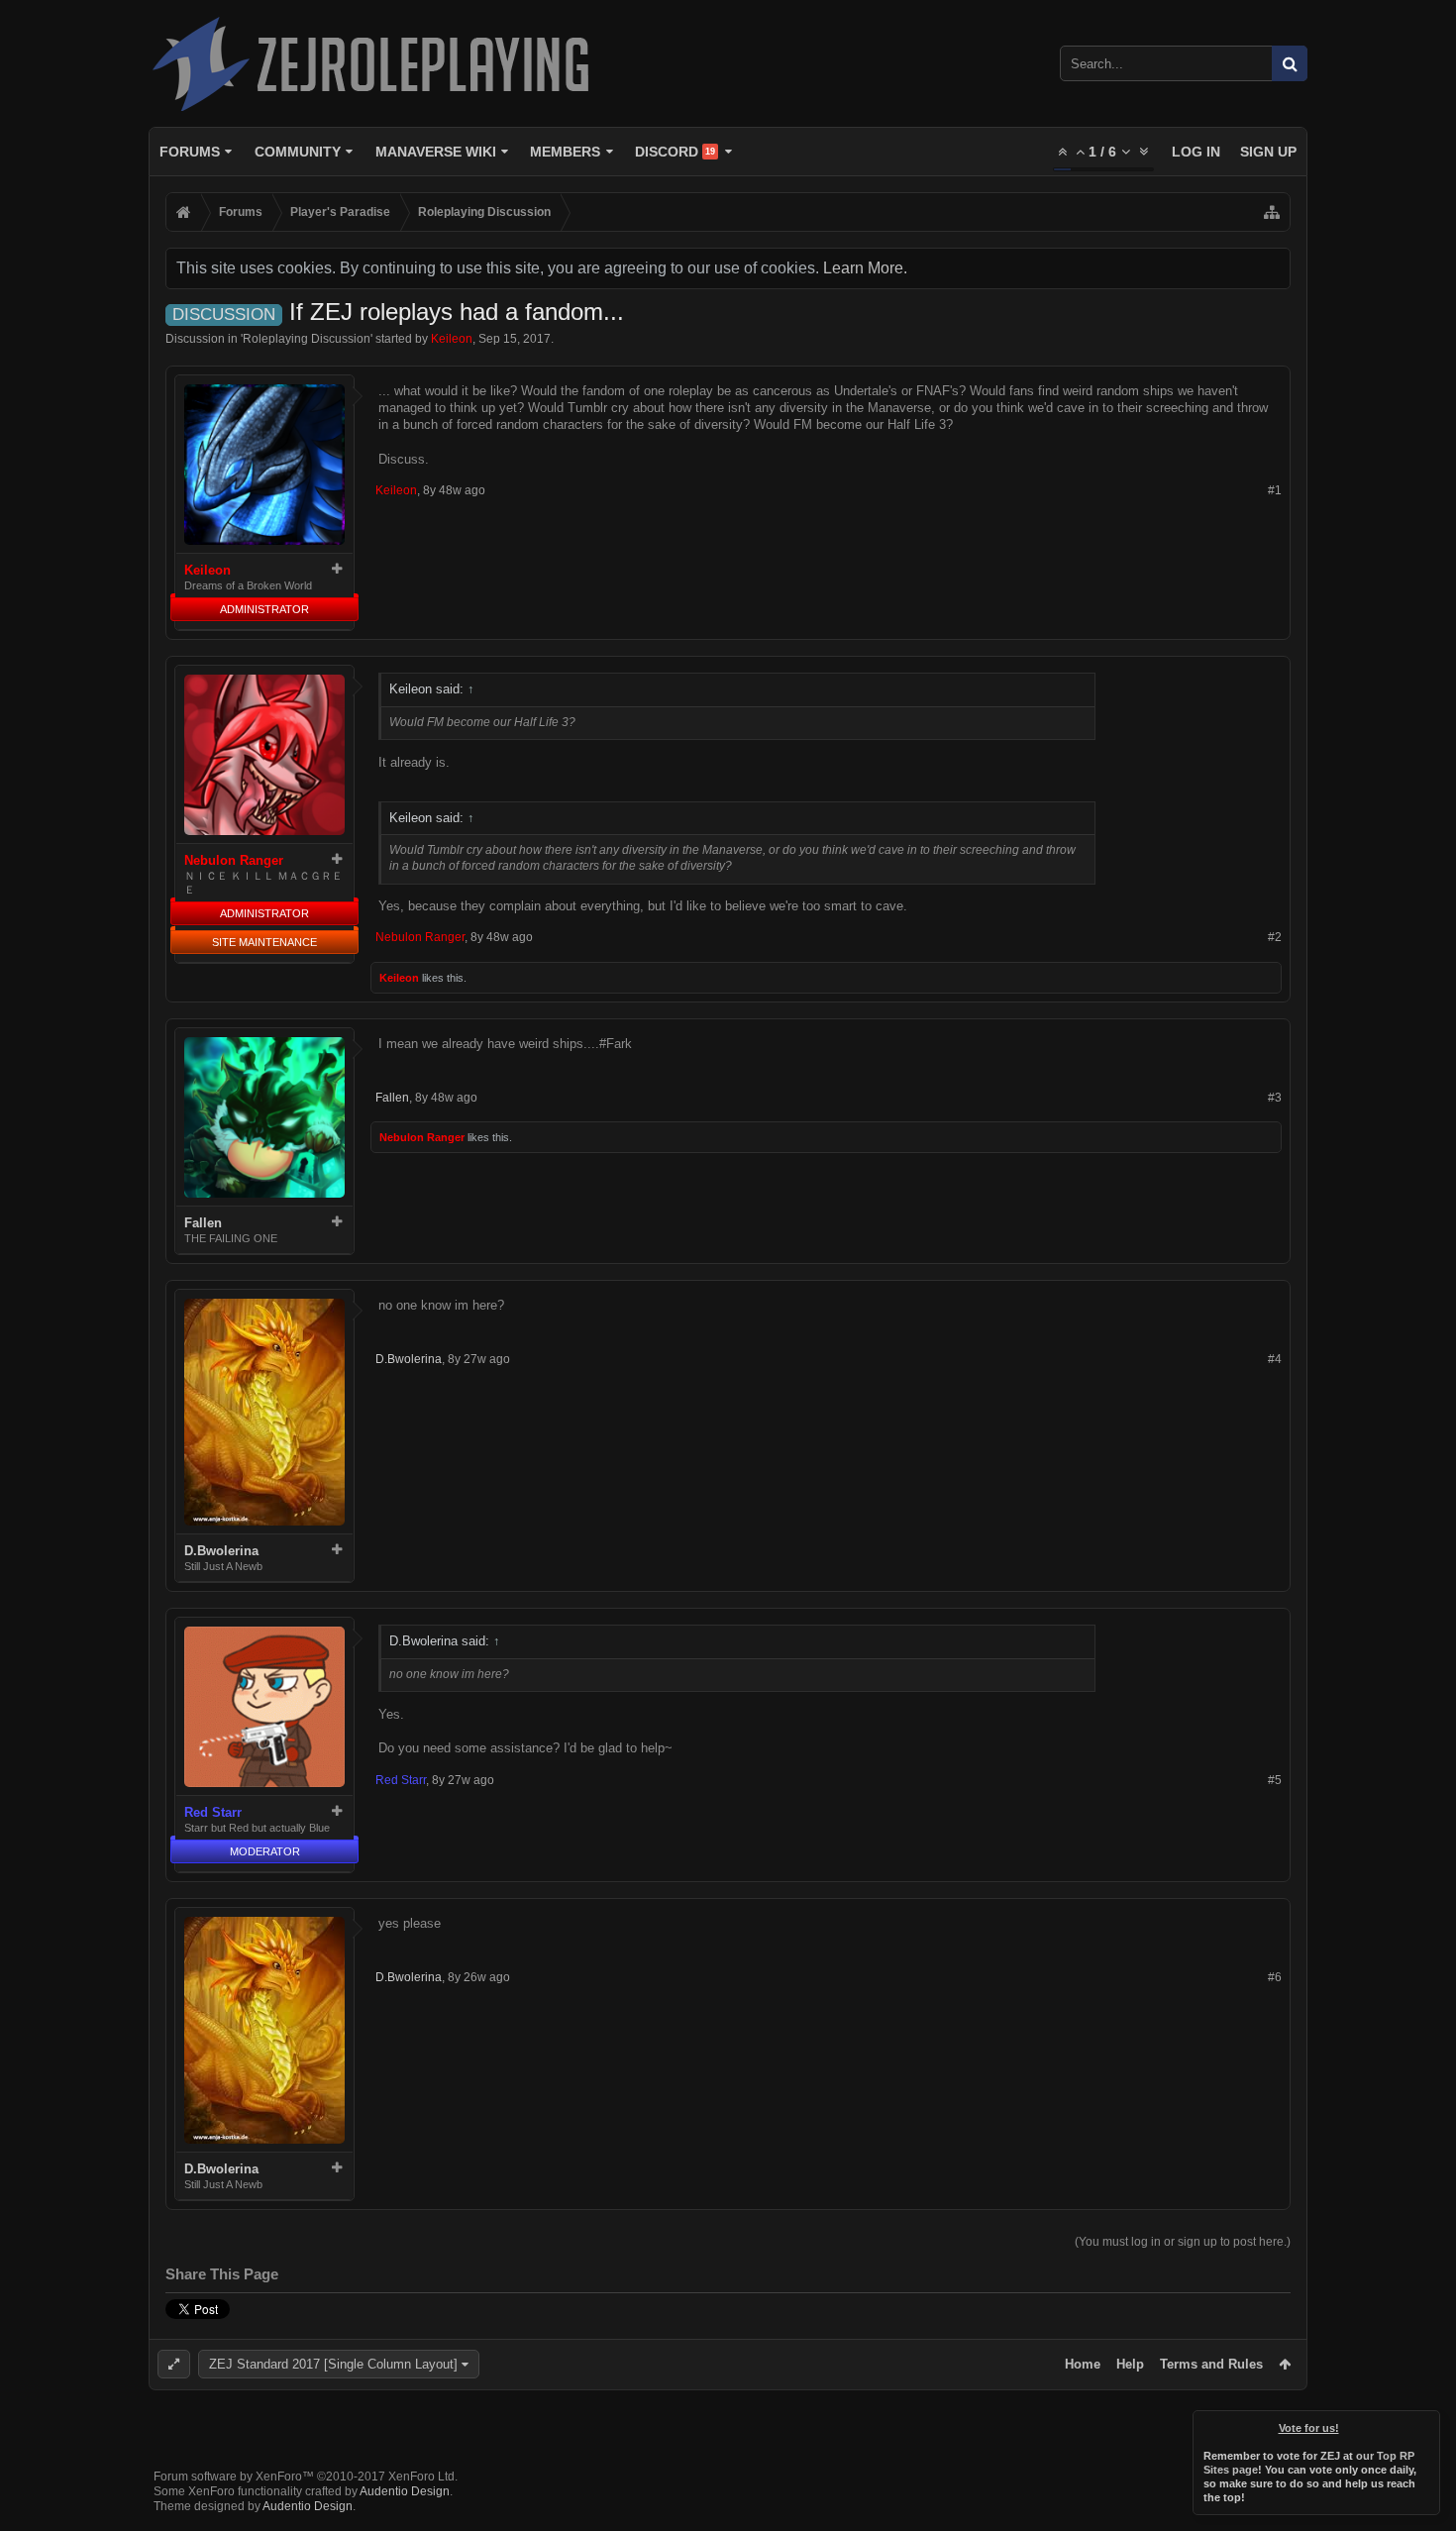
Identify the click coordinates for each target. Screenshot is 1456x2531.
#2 (1275, 937)
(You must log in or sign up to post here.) (1183, 2242)
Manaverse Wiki (436, 152)
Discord (675, 152)
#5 (1275, 1780)
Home (1083, 2364)
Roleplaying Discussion (307, 339)
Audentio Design (405, 2491)
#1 (1275, 490)
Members (565, 152)
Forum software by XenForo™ (306, 2477)
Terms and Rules (1211, 2364)
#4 (1275, 1359)
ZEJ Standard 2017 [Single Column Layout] (333, 2364)
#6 (1275, 1977)
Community (298, 152)
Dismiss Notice (1426, 2424)
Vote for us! (1309, 2428)
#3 (1275, 1098)
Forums (190, 152)
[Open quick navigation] (1272, 212)
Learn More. (865, 268)
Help (1130, 2364)
